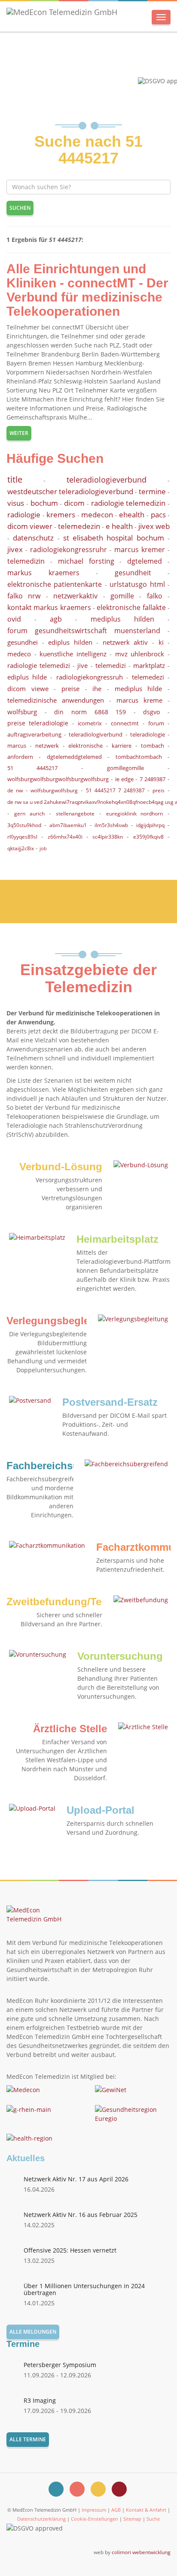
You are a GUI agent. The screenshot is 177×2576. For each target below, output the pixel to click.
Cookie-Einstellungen (95, 2519)
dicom (74, 503)
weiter (19, 433)
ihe (97, 689)
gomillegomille (125, 768)
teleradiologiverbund (96, 734)
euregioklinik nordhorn (135, 814)
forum (156, 723)
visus (16, 503)
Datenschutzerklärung (41, 2519)
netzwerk (47, 746)
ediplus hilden (70, 642)
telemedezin (79, 526)
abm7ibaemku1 (68, 825)
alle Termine (28, 2439)
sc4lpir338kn (108, 837)
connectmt (125, 723)
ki (161, 642)
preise (70, 689)
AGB (116, 2510)
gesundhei (23, 642)
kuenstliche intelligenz (73, 654)
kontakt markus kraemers (49, 607)
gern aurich (29, 814)
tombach (153, 746)
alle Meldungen (33, 2332)
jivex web (154, 526)
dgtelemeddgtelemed (74, 757)
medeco (19, 654)
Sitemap (132, 2519)
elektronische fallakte (131, 607)
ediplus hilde (27, 677)
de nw (15, 790)
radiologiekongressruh (90, 677)
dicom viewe (28, 689)
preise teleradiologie (38, 723)
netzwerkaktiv (75, 596)
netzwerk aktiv (125, 642)
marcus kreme (139, 700)
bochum (44, 503)
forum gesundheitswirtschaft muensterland (84, 631)
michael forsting (86, 561)
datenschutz (33, 538)
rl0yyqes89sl (22, 837)
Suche (153, 2519)
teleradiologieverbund (107, 480)
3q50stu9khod (24, 825)
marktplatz (149, 665)
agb (56, 619)
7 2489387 (153, 779)
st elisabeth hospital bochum (114, 538)
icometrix (90, 723)
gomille (122, 596)
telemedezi (148, 677)
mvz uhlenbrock (140, 654)
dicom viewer (30, 526)
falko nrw (24, 596)
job (43, 848)
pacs (158, 515)
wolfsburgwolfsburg (54, 790)
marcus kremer (140, 550)
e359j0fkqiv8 (148, 837)
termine (152, 491)
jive (82, 665)
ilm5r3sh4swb (111, 825)
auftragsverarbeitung (34, 734)
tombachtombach (139, 757)
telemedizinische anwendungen (56, 700)
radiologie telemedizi (39, 665)
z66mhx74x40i (65, 837)
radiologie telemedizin (128, 503)
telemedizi (111, 665)
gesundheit (133, 573)
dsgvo (151, 712)
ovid (14, 619)
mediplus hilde (139, 689)
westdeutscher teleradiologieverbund (70, 491)
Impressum (94, 2510)
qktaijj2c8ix (21, 848)
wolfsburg (22, 712)
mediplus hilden (122, 619)
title (15, 479)
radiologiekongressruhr (69, 550)
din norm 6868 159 (90, 712)
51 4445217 (32, 768)
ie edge (124, 779)
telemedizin (26, 561)
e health (119, 526)
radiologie (24, 515)
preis (159, 790)
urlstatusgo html (137, 584)
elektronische (85, 746)
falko (155, 596)
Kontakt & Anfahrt (146, 2510)
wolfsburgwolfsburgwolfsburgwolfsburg (58, 779)
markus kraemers (43, 573)
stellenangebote (75, 814)
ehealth (132, 515)
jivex (15, 549)
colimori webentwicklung (141, 2552)
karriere (122, 746)
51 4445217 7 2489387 (115, 790)
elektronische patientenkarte (55, 584)
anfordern (20, 757)
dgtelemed (145, 561)
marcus (17, 746)
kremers (61, 515)
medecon (97, 515)
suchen (20, 208)
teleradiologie (148, 734)
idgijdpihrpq (150, 825)
